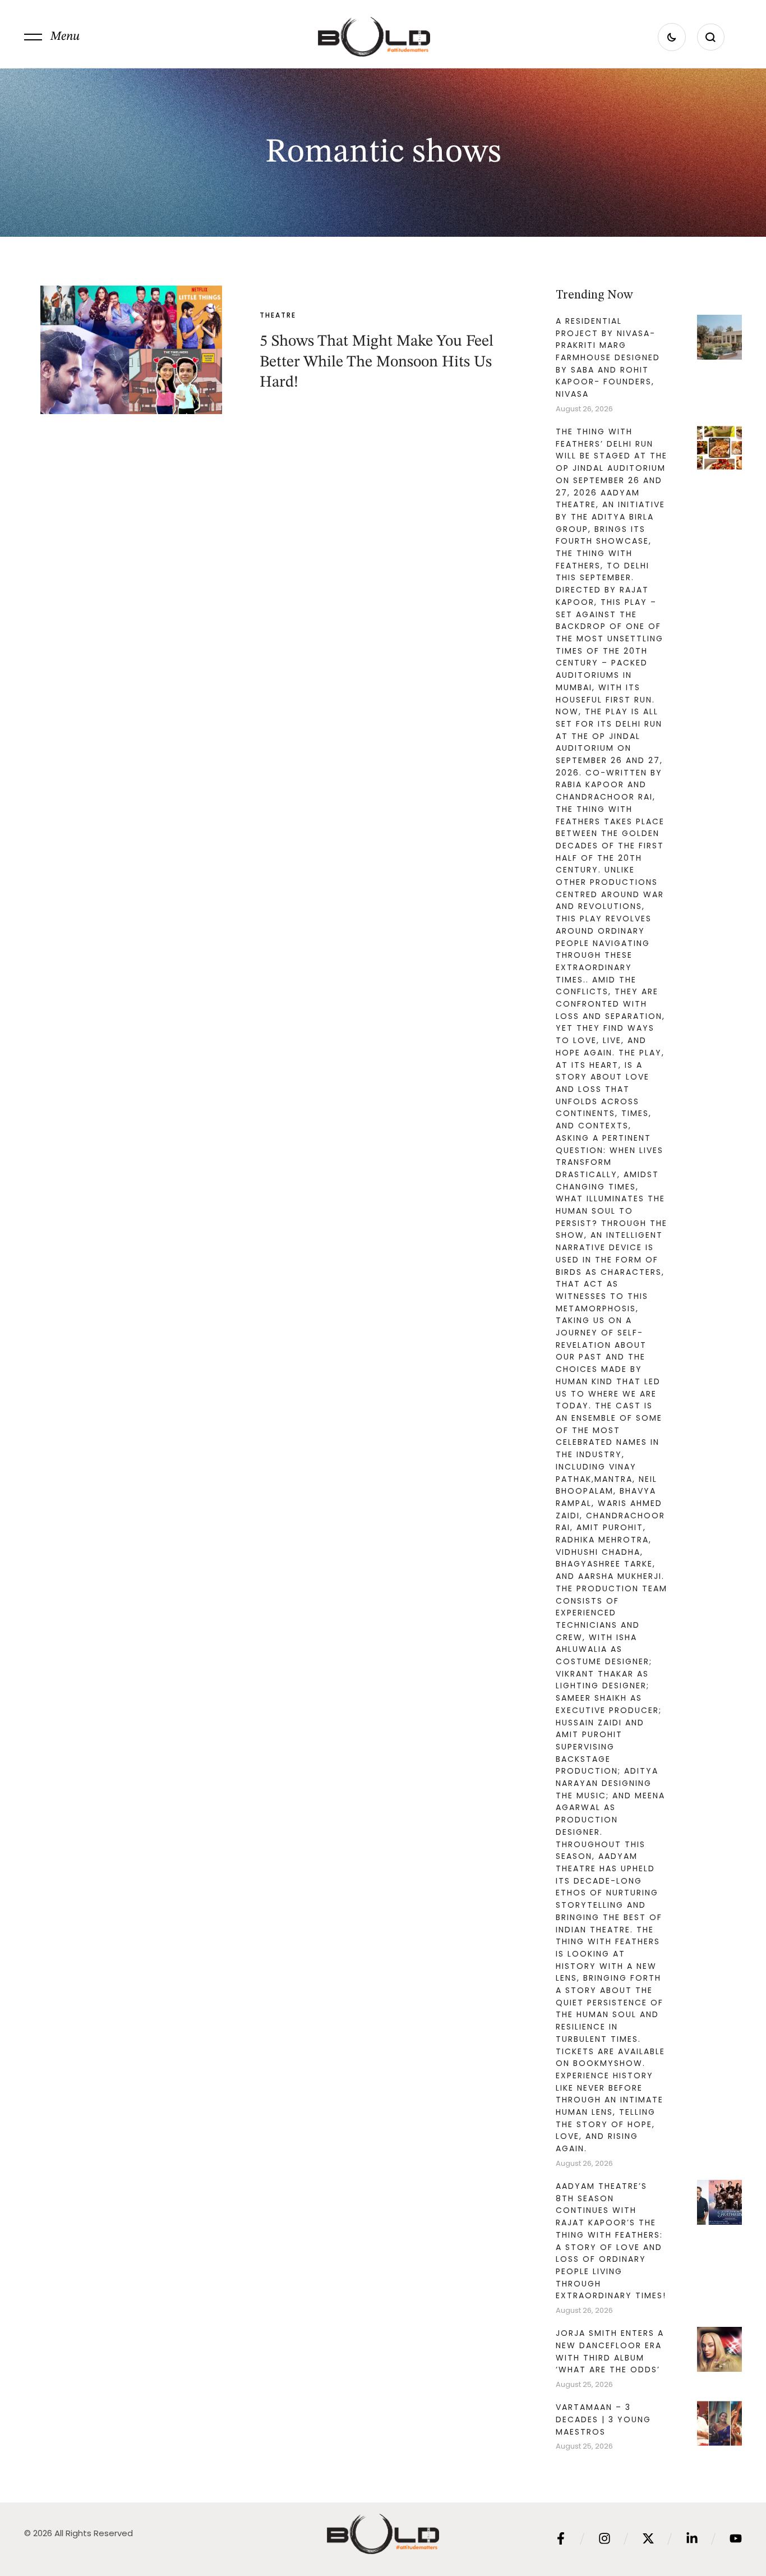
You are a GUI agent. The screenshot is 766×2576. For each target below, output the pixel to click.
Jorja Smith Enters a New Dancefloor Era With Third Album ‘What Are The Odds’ (610, 2351)
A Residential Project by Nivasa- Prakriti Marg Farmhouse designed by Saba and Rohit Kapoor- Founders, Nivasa (608, 357)
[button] (52, 37)
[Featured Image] (131, 350)
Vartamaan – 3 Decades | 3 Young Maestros (603, 2419)
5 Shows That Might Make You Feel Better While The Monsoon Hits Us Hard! (377, 362)
